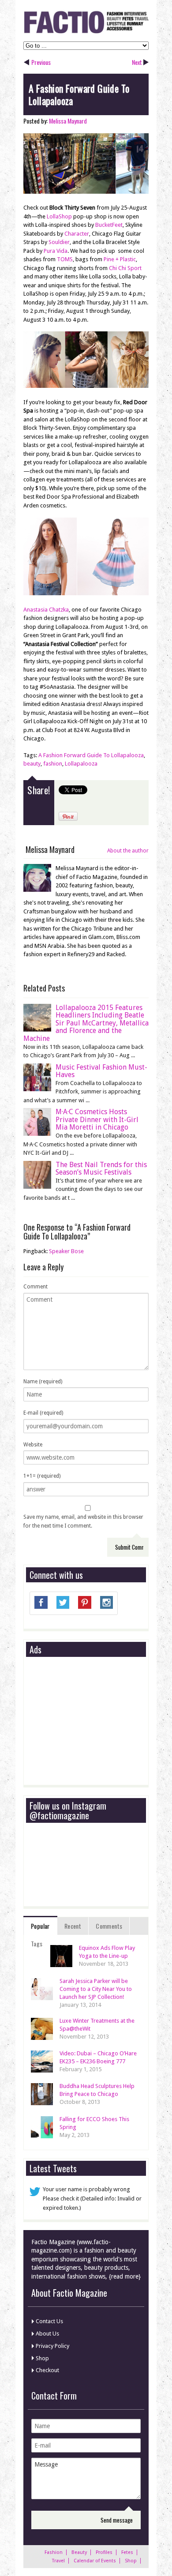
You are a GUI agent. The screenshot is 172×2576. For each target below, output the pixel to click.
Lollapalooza (81, 764)
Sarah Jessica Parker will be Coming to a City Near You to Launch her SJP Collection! (96, 1989)
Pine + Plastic (120, 259)
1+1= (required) (42, 1476)
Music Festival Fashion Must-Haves (101, 1071)
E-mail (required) (43, 1413)
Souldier (59, 242)
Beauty (79, 2552)
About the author (128, 851)
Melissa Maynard (68, 121)
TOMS (65, 259)
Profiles (104, 2552)
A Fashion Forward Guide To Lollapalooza (91, 755)
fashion (53, 764)
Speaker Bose (66, 1251)
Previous (41, 62)
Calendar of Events (95, 2561)
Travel (58, 2561)
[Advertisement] (96, 1721)
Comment (36, 1287)
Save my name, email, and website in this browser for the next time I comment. (83, 1521)
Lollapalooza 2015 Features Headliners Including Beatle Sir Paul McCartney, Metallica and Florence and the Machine (86, 1023)
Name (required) (43, 1382)
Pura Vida (56, 251)
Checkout (47, 2370)
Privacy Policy (52, 2346)
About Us (47, 2334)
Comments (109, 1926)
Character (77, 234)
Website (33, 1445)
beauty (32, 764)
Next (137, 62)
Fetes (127, 2552)
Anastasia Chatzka (46, 610)
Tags (37, 1943)
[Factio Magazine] (86, 32)
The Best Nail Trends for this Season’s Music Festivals (101, 1169)
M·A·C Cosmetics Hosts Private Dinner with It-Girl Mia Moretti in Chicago (97, 1119)
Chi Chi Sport (125, 268)
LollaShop (59, 216)
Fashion (54, 2552)
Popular (40, 1926)
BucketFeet (109, 225)
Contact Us (49, 2321)
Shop (42, 2358)
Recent (73, 1926)
